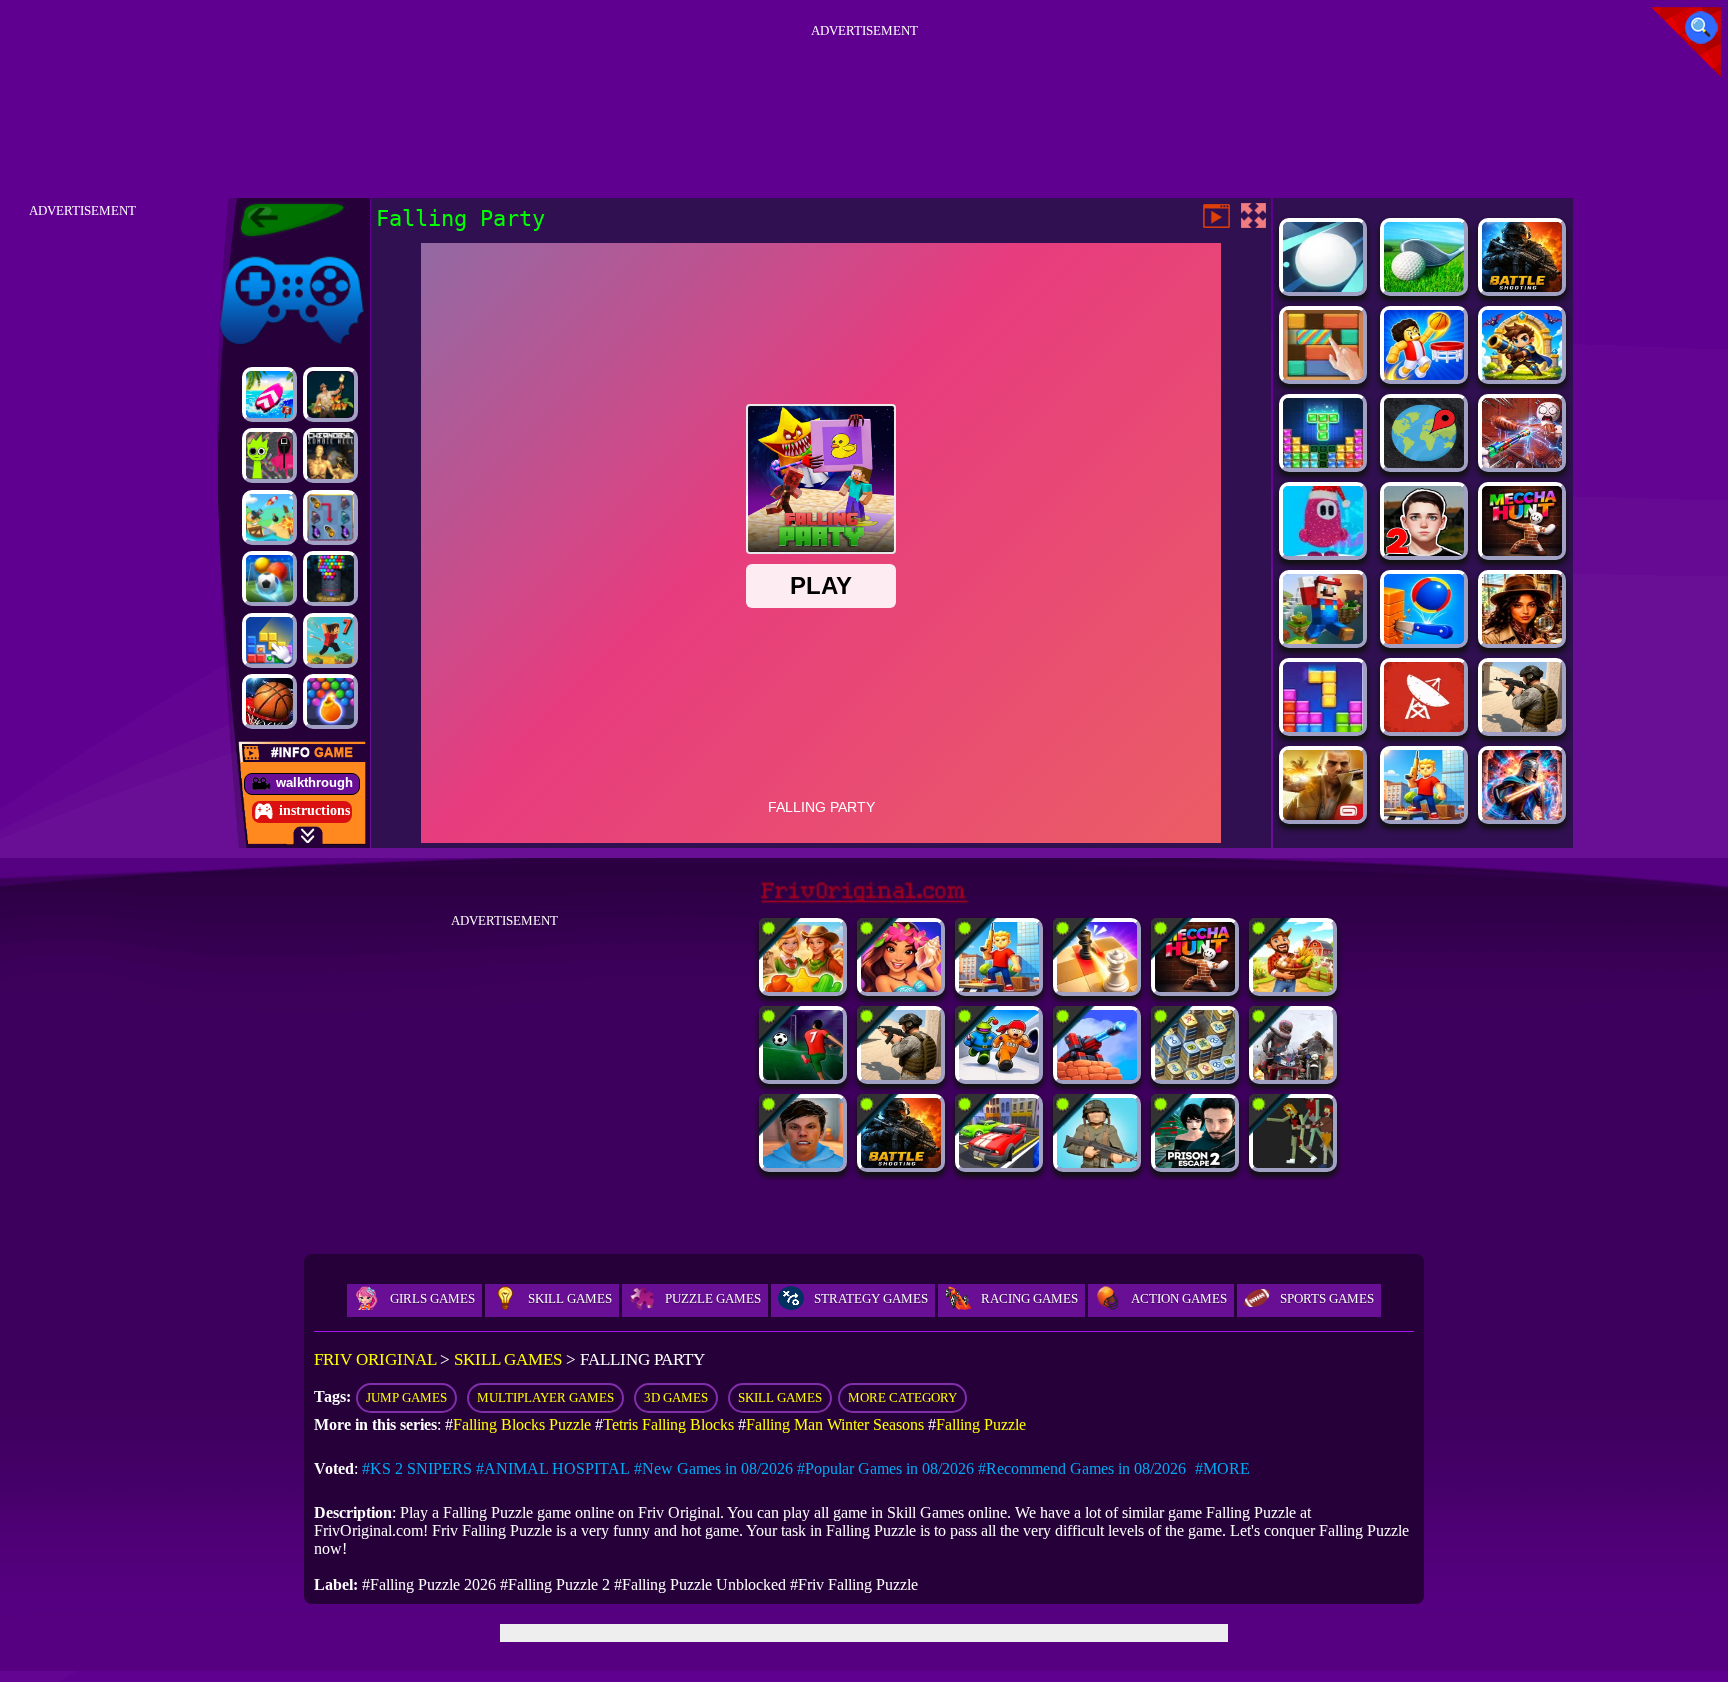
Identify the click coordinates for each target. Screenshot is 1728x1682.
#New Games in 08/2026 (713, 1468)
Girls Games (432, 1298)
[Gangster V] (1323, 814)
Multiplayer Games (545, 1397)
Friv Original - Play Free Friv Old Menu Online (283, 220)
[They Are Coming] (1293, 1162)
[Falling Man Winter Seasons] (1323, 550)
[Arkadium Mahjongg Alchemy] (1195, 1074)
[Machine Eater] (1097, 1074)
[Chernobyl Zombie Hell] (330, 455)
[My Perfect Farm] (1293, 986)
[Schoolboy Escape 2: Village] (1424, 550)
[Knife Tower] (1424, 638)
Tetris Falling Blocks (668, 1424)
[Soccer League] (803, 1074)
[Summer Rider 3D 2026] (269, 394)
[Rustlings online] (1424, 726)
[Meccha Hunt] (1522, 550)
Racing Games (1029, 1298)
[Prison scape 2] (1195, 1162)
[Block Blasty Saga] (269, 640)
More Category (902, 1397)
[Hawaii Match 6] (901, 986)
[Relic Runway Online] (330, 394)
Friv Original (256, 252)
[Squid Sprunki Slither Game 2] (269, 455)
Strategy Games (871, 1298)
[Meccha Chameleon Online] (1522, 462)
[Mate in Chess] (1097, 986)
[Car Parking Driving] (999, 1162)
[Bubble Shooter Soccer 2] (269, 578)
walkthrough (314, 782)
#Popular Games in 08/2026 (885, 1468)
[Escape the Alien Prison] (999, 1074)
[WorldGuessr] (1424, 462)
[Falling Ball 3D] (1323, 286)
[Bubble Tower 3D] (330, 578)
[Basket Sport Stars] (1424, 374)
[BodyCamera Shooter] (1522, 726)
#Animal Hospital (553, 1468)
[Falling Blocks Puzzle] (1323, 462)
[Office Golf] (1424, 286)
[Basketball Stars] (269, 701)
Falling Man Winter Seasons (835, 1424)
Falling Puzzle (981, 1424)
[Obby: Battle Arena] (1424, 814)
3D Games (676, 1397)
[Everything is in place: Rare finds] (1522, 638)
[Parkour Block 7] (330, 640)
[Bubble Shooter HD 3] (330, 701)
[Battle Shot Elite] (1522, 286)
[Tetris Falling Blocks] (1323, 726)
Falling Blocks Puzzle (522, 1424)
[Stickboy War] (1522, 814)
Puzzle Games (713, 1298)
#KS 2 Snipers (417, 1468)
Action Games (1179, 1298)
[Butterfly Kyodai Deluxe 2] (330, 517)
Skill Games (570, 1298)
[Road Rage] (1293, 1074)
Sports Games (1327, 1298)
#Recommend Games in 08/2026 (1082, 1468)
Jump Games (406, 1397)
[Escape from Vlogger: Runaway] (803, 1162)
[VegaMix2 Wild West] (803, 986)
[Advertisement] (864, 89)
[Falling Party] (1323, 638)
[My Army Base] (1097, 1162)
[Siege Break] (1522, 374)
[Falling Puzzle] (1323, 374)
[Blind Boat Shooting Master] (269, 517)
